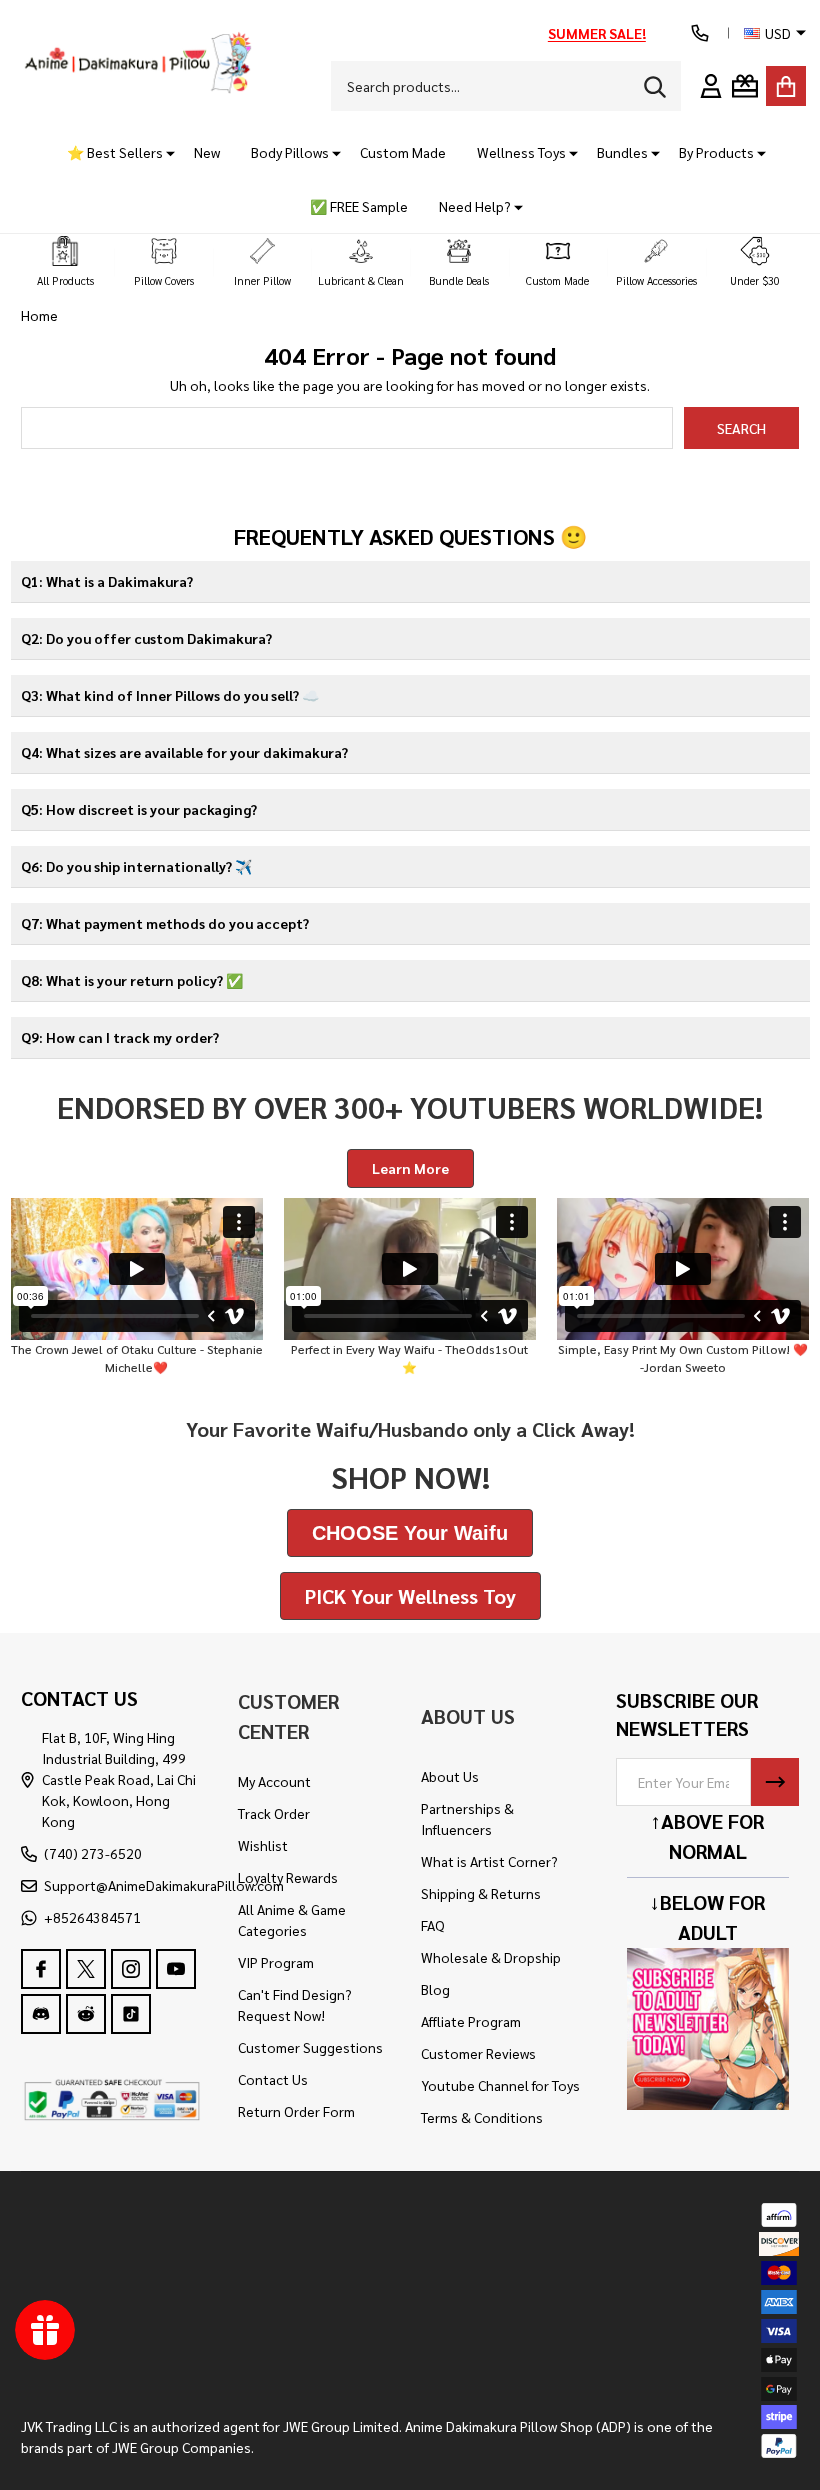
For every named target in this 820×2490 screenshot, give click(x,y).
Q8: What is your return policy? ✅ (132, 980)
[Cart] (786, 86)
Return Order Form (296, 2111)
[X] (86, 1969)
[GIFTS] (745, 86)
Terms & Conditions (482, 2117)
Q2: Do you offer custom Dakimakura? (146, 638)
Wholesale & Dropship (491, 1957)
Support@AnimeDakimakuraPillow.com (164, 1885)
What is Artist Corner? (489, 1861)
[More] (163, 152)
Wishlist (263, 1845)
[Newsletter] (775, 1782)
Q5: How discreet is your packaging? (139, 809)
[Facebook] (41, 1969)
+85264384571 (92, 1917)
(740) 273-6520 (93, 1853)
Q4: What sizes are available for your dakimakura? (184, 752)
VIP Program (276, 1962)
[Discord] (41, 2014)
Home (39, 315)
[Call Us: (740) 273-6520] (700, 33)
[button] (65, 262)
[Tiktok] (131, 2014)
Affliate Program (471, 2021)
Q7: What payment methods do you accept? (165, 923)
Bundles (622, 152)
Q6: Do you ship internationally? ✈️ (136, 866)
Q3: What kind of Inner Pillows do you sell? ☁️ (170, 695)
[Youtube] (176, 1969)
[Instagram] (131, 1969)
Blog (435, 1989)
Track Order (274, 1813)
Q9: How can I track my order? (120, 1037)
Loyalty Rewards (288, 1877)
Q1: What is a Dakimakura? (107, 581)
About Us (450, 1776)
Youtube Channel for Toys (500, 2085)
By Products (716, 152)
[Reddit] (86, 2014)
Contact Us (273, 2079)
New (207, 152)
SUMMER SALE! (597, 33)
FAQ (433, 1925)
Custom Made (403, 152)
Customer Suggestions (310, 2047)
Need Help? (475, 206)
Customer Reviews (478, 2053)
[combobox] (506, 86)
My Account (274, 1781)
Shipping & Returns (481, 1893)
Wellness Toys (521, 152)
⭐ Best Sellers (115, 152)
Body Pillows (290, 152)
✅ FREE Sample (359, 206)
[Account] (711, 86)
